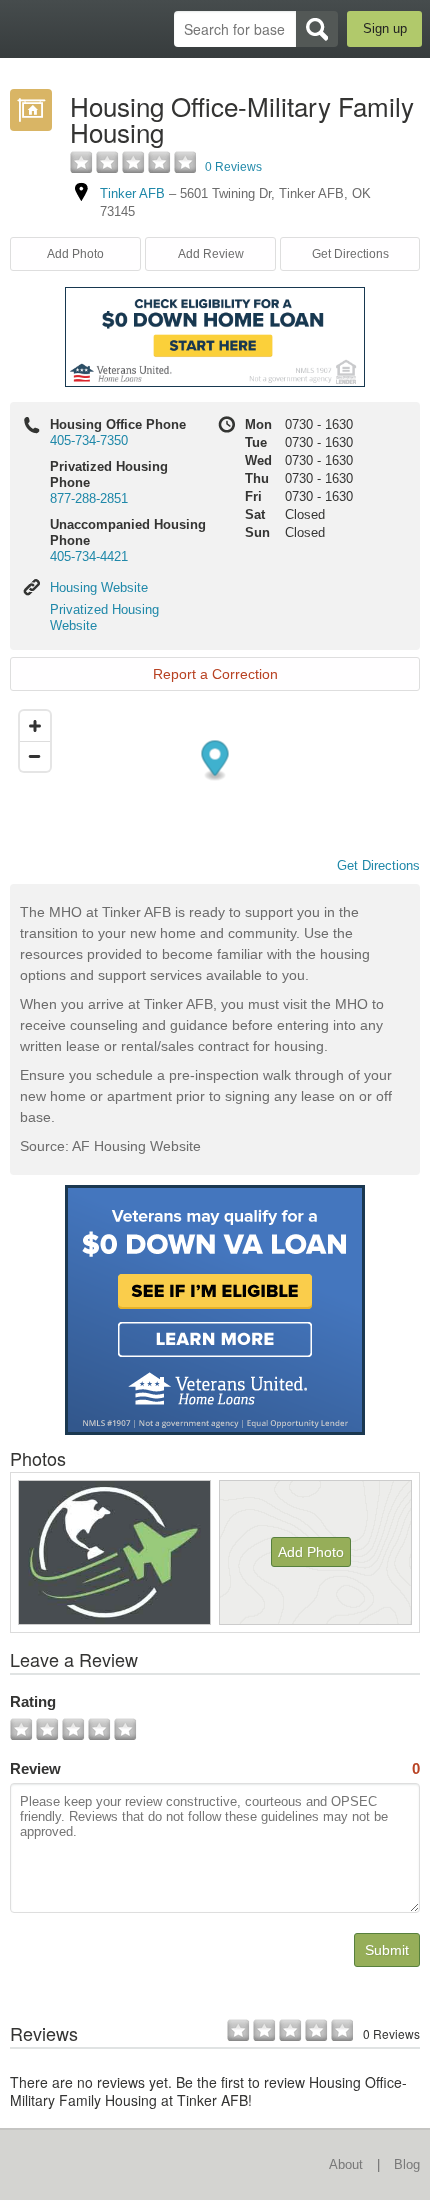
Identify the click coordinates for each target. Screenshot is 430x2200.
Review (215, 1768)
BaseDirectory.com (25, 28)
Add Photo (311, 1552)
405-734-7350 (89, 440)
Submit (387, 1950)
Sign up (385, 28)
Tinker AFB (132, 193)
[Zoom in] (35, 726)
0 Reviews (233, 167)
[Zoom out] (35, 756)
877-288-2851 (89, 498)
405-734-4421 (89, 556)
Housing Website (99, 587)
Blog (407, 2164)
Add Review (211, 254)
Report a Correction (215, 674)
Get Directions (350, 254)
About (346, 2164)
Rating (33, 1701)
